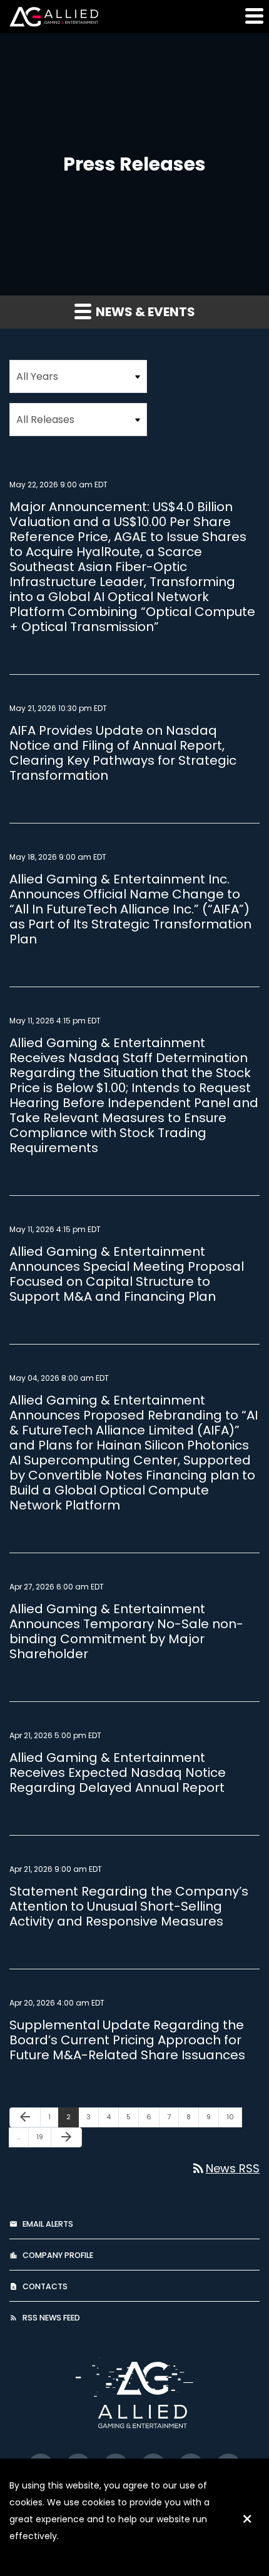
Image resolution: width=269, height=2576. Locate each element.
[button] (253, 16)
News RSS (225, 2168)
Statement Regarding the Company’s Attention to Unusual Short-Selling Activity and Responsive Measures (129, 1906)
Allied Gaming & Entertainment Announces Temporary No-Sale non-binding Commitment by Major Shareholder (126, 1631)
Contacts (45, 2286)
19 (43, 2136)
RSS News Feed (51, 2318)
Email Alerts (48, 2224)
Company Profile (58, 2255)
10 (234, 2116)
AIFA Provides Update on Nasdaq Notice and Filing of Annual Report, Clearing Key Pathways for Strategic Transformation (123, 753)
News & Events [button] (144, 312)
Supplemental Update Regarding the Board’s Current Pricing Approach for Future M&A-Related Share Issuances (127, 2040)
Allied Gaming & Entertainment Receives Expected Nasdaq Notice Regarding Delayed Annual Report (118, 1773)
